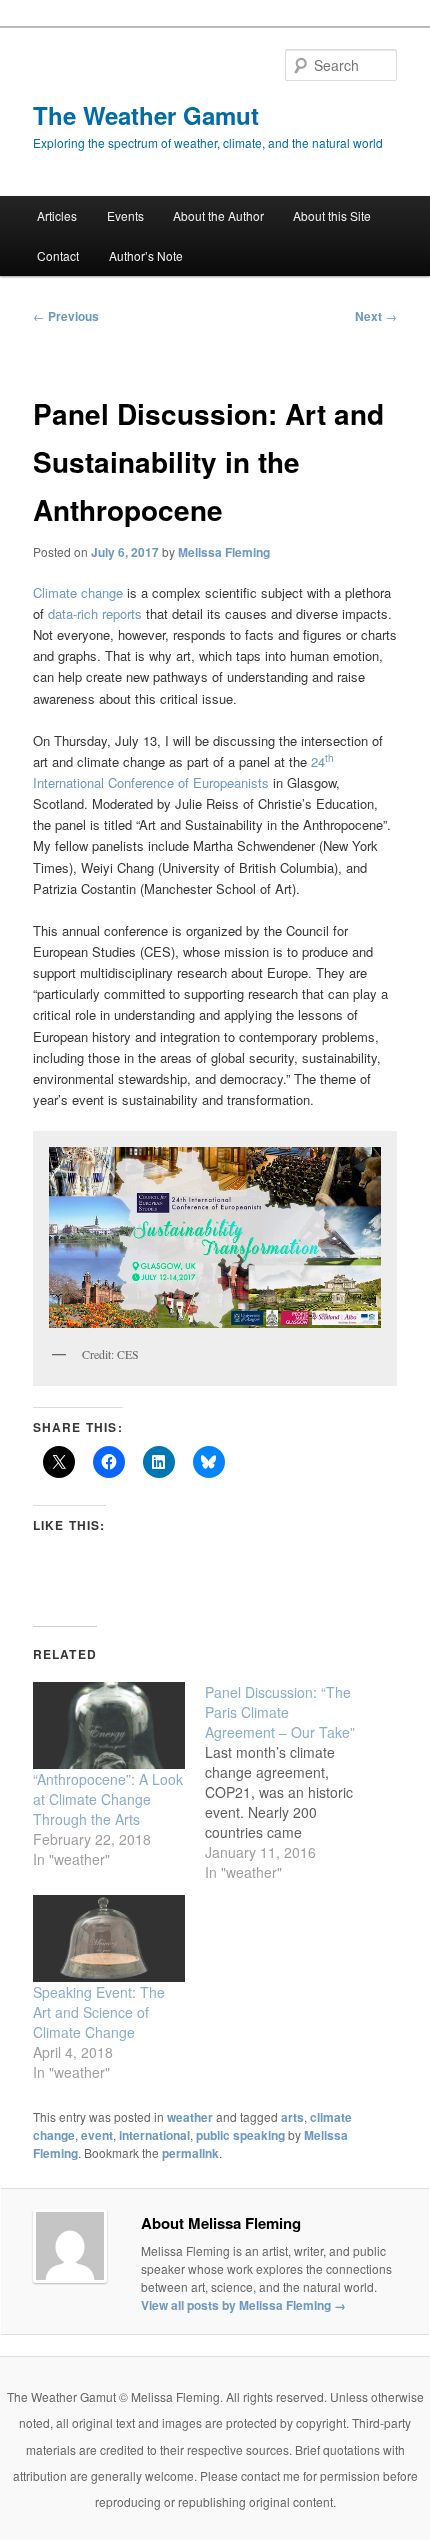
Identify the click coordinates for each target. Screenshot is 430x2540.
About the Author (218, 215)
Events (125, 215)
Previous (66, 316)
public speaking (240, 2135)
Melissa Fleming (224, 552)
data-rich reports (95, 613)
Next (376, 316)
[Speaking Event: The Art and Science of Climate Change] (109, 1938)
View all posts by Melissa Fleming (243, 2305)
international (154, 2135)
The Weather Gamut (146, 115)
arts (292, 2117)
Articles (57, 215)
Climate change (78, 592)
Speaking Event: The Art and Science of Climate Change (99, 2012)
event (97, 2135)
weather (190, 2117)
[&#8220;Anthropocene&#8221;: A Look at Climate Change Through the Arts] (109, 1725)
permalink (190, 2153)
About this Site (332, 215)
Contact (58, 255)
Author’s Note (146, 255)
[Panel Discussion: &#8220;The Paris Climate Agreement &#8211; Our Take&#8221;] (291, 1782)
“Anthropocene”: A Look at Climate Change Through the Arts (108, 1799)
